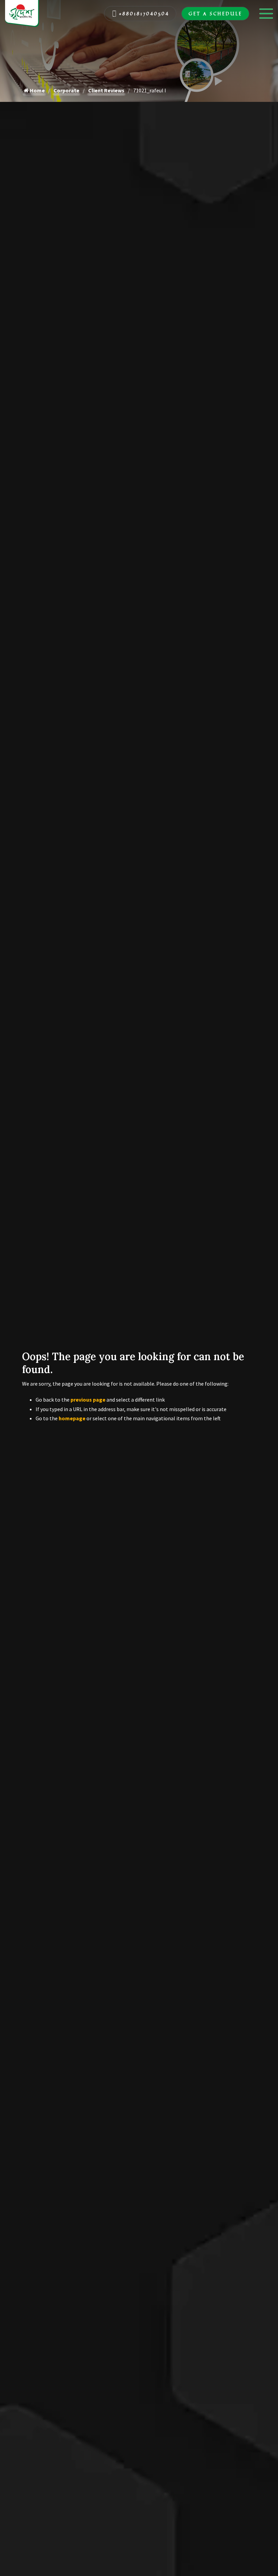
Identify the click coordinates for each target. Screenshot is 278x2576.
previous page (88, 1400)
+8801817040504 (144, 13)
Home (37, 90)
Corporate (66, 90)
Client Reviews (106, 90)
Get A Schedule (215, 13)
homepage (72, 1418)
